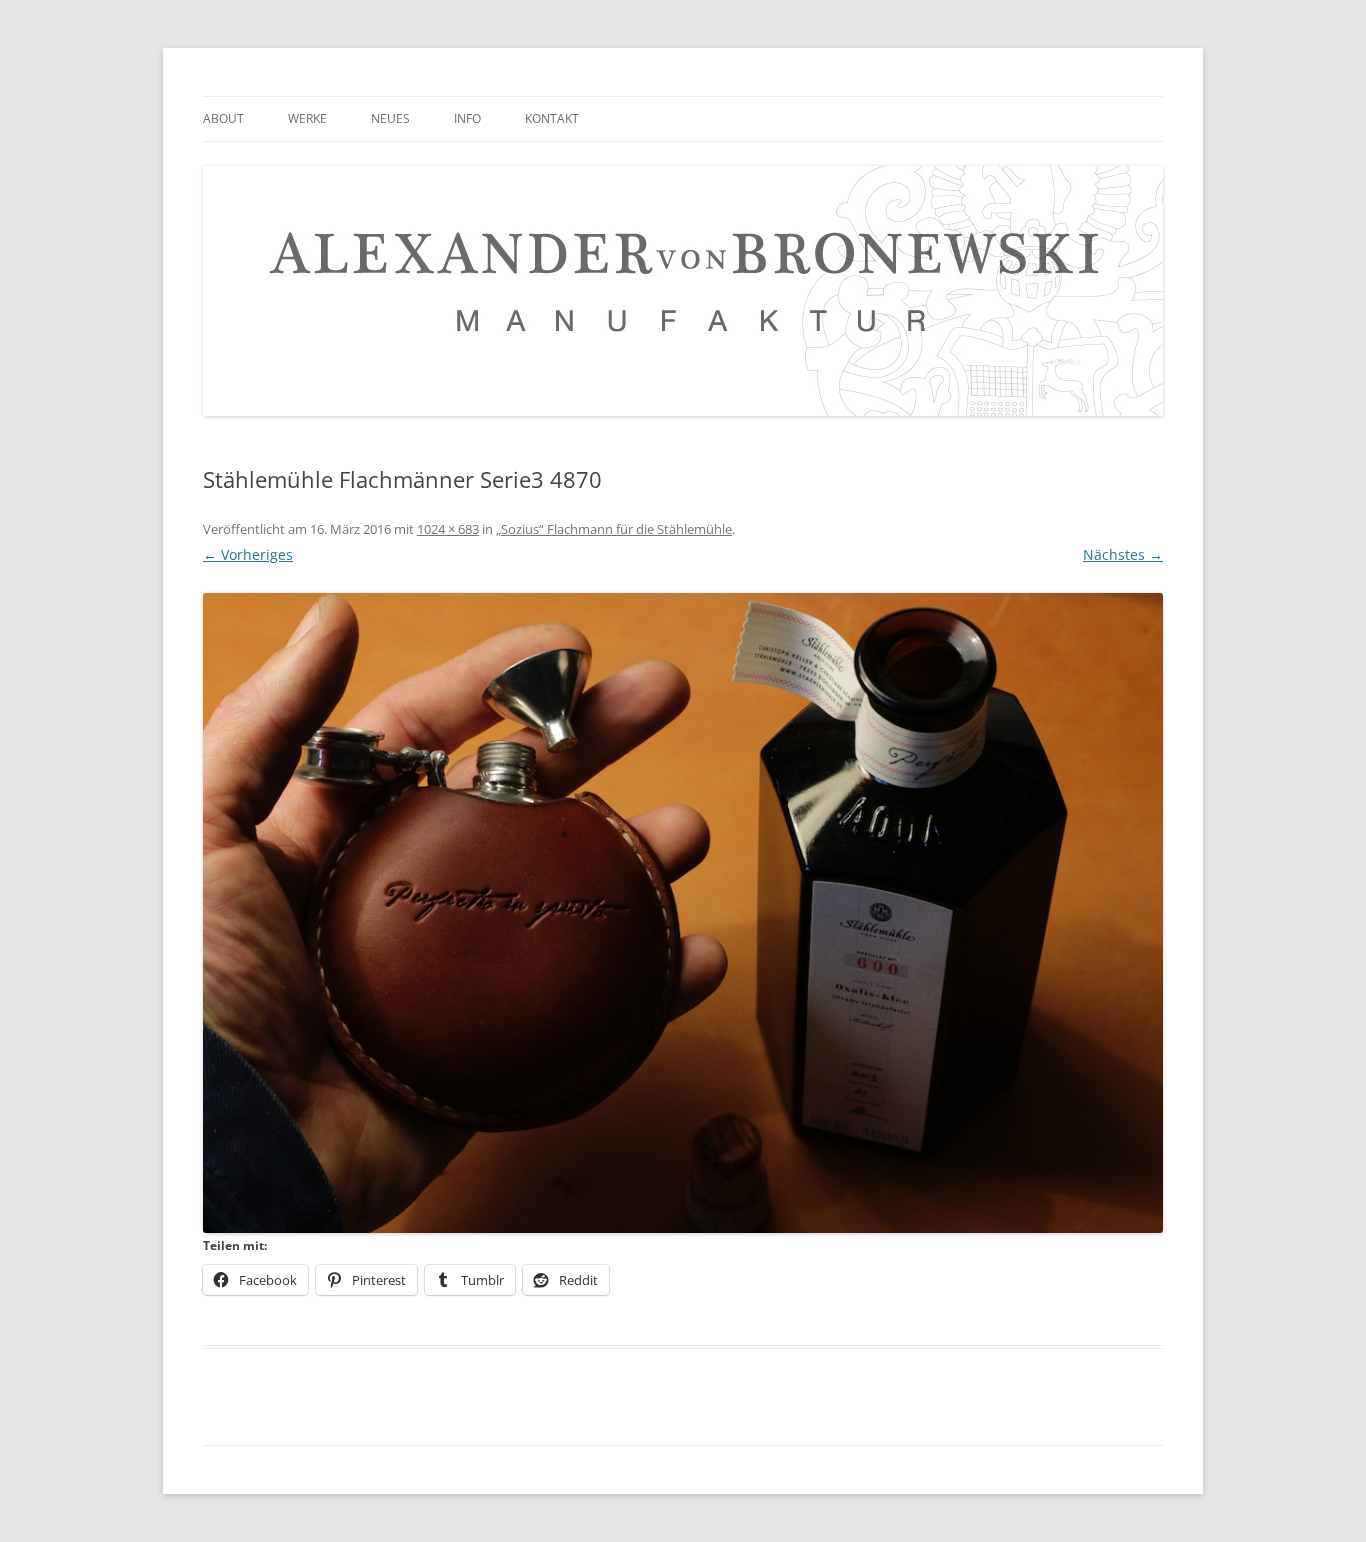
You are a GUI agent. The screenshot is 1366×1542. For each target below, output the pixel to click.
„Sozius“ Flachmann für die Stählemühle (614, 529)
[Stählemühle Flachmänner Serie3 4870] (683, 913)
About (223, 118)
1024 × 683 (448, 529)
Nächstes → (1123, 554)
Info (467, 118)
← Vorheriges (248, 554)
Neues (390, 118)
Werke (307, 118)
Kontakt (552, 118)
